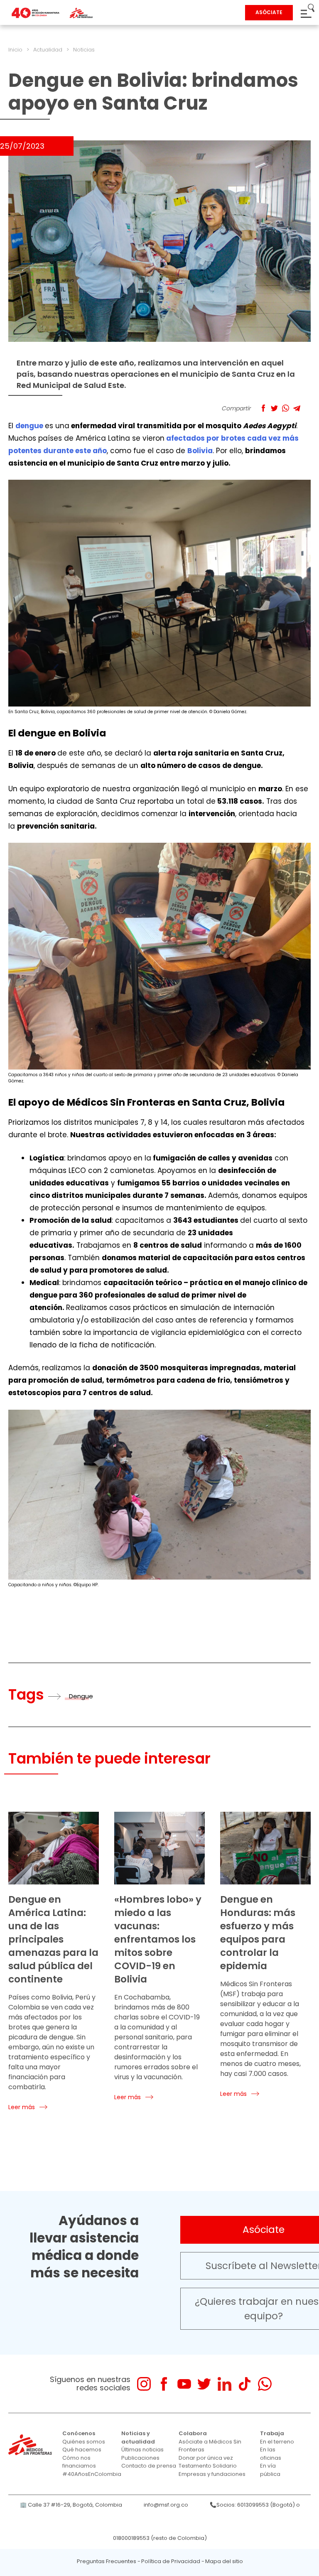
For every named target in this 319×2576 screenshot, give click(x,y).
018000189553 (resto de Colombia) (160, 2538)
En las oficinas (271, 2454)
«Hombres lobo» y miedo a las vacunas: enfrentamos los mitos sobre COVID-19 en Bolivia (158, 1939)
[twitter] (204, 2384)
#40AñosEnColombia (92, 2474)
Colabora (193, 2433)
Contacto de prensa (149, 2466)
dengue (29, 426)
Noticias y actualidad (138, 2437)
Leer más (22, 2107)
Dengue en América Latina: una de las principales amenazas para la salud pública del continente (53, 1939)
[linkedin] (225, 2384)
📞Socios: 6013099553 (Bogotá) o (255, 2505)
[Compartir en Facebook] (263, 408)
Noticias (84, 50)
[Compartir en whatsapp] (286, 408)
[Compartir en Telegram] (297, 408)
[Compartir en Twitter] (274, 408)
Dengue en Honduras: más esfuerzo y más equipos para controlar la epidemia (258, 1933)
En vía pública (270, 2470)
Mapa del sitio (224, 2561)
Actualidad (48, 50)
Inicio (15, 50)
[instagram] (144, 2384)
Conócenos (79, 2433)
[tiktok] (244, 2384)
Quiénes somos (84, 2442)
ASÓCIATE (269, 12)
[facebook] (164, 2384)
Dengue (81, 1696)
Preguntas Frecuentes (107, 2561)
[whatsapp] (265, 2384)
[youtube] (184, 2384)
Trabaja (272, 2433)
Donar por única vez (206, 2458)
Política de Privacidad (171, 2561)
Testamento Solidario (208, 2466)
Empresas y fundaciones (212, 2474)
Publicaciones (140, 2458)
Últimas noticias (142, 2450)
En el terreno (277, 2442)
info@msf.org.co (166, 2505)
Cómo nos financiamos (79, 2462)
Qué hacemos (82, 2450)
